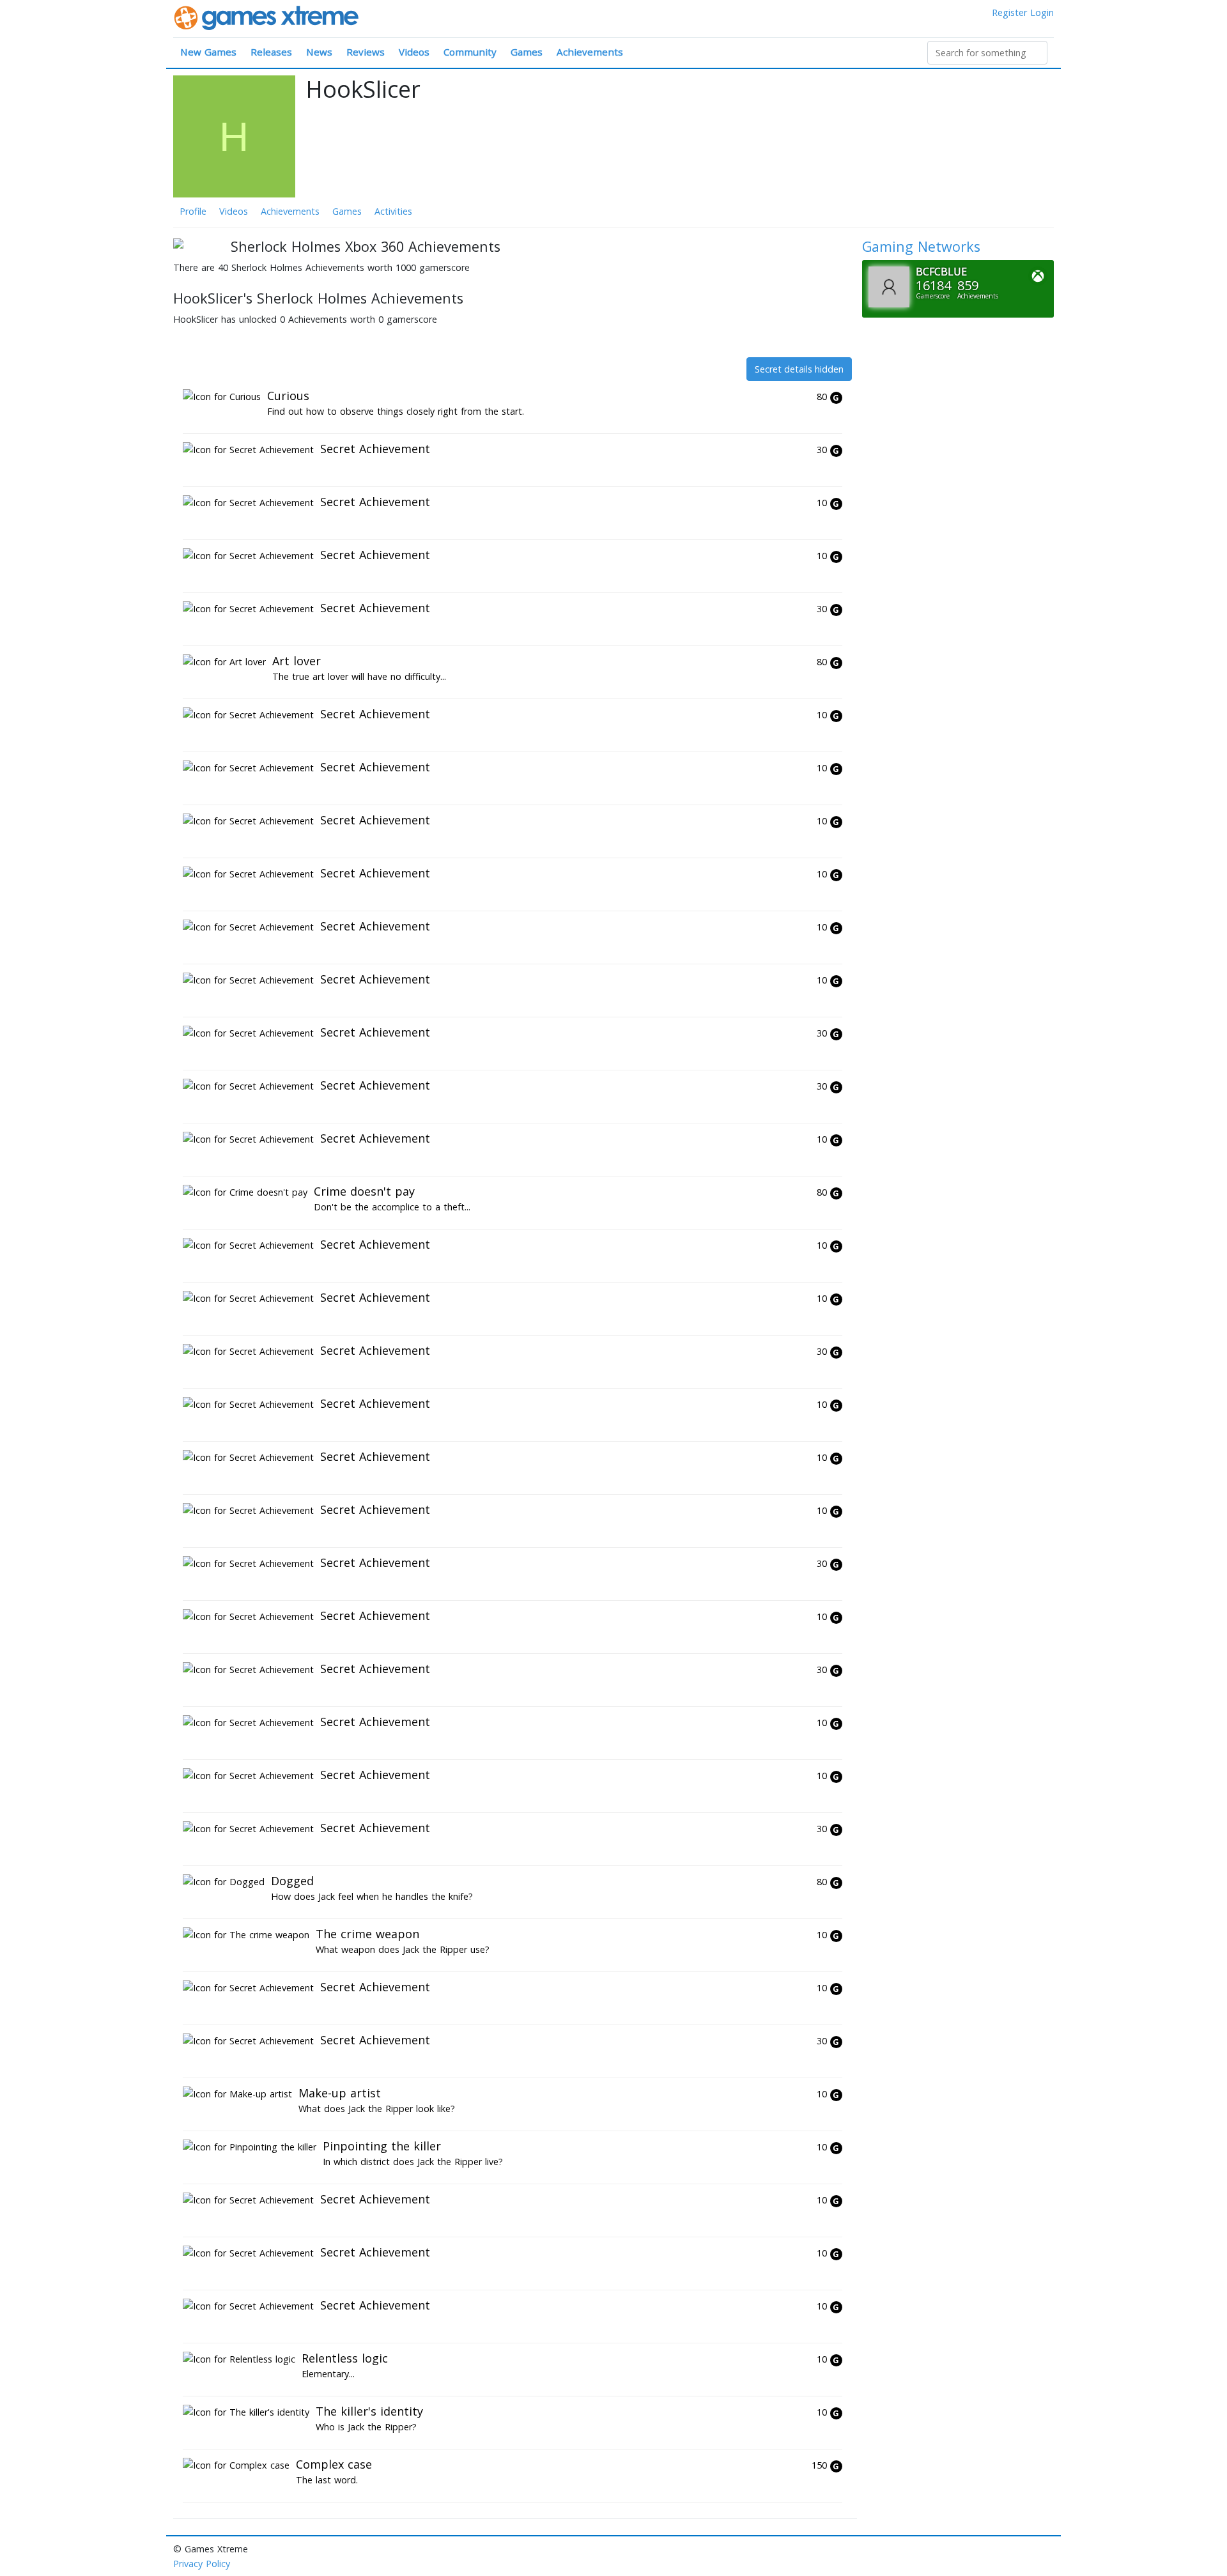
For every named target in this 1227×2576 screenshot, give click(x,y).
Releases (271, 52)
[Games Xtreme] (267, 17)
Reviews (366, 52)
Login (1042, 12)
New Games (208, 52)
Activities (393, 211)
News (319, 52)
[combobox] (987, 53)
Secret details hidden (799, 369)
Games (527, 52)
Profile (193, 211)
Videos (414, 52)
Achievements (590, 52)
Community (470, 52)
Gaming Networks (921, 246)
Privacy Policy (202, 2564)
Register (1009, 12)
